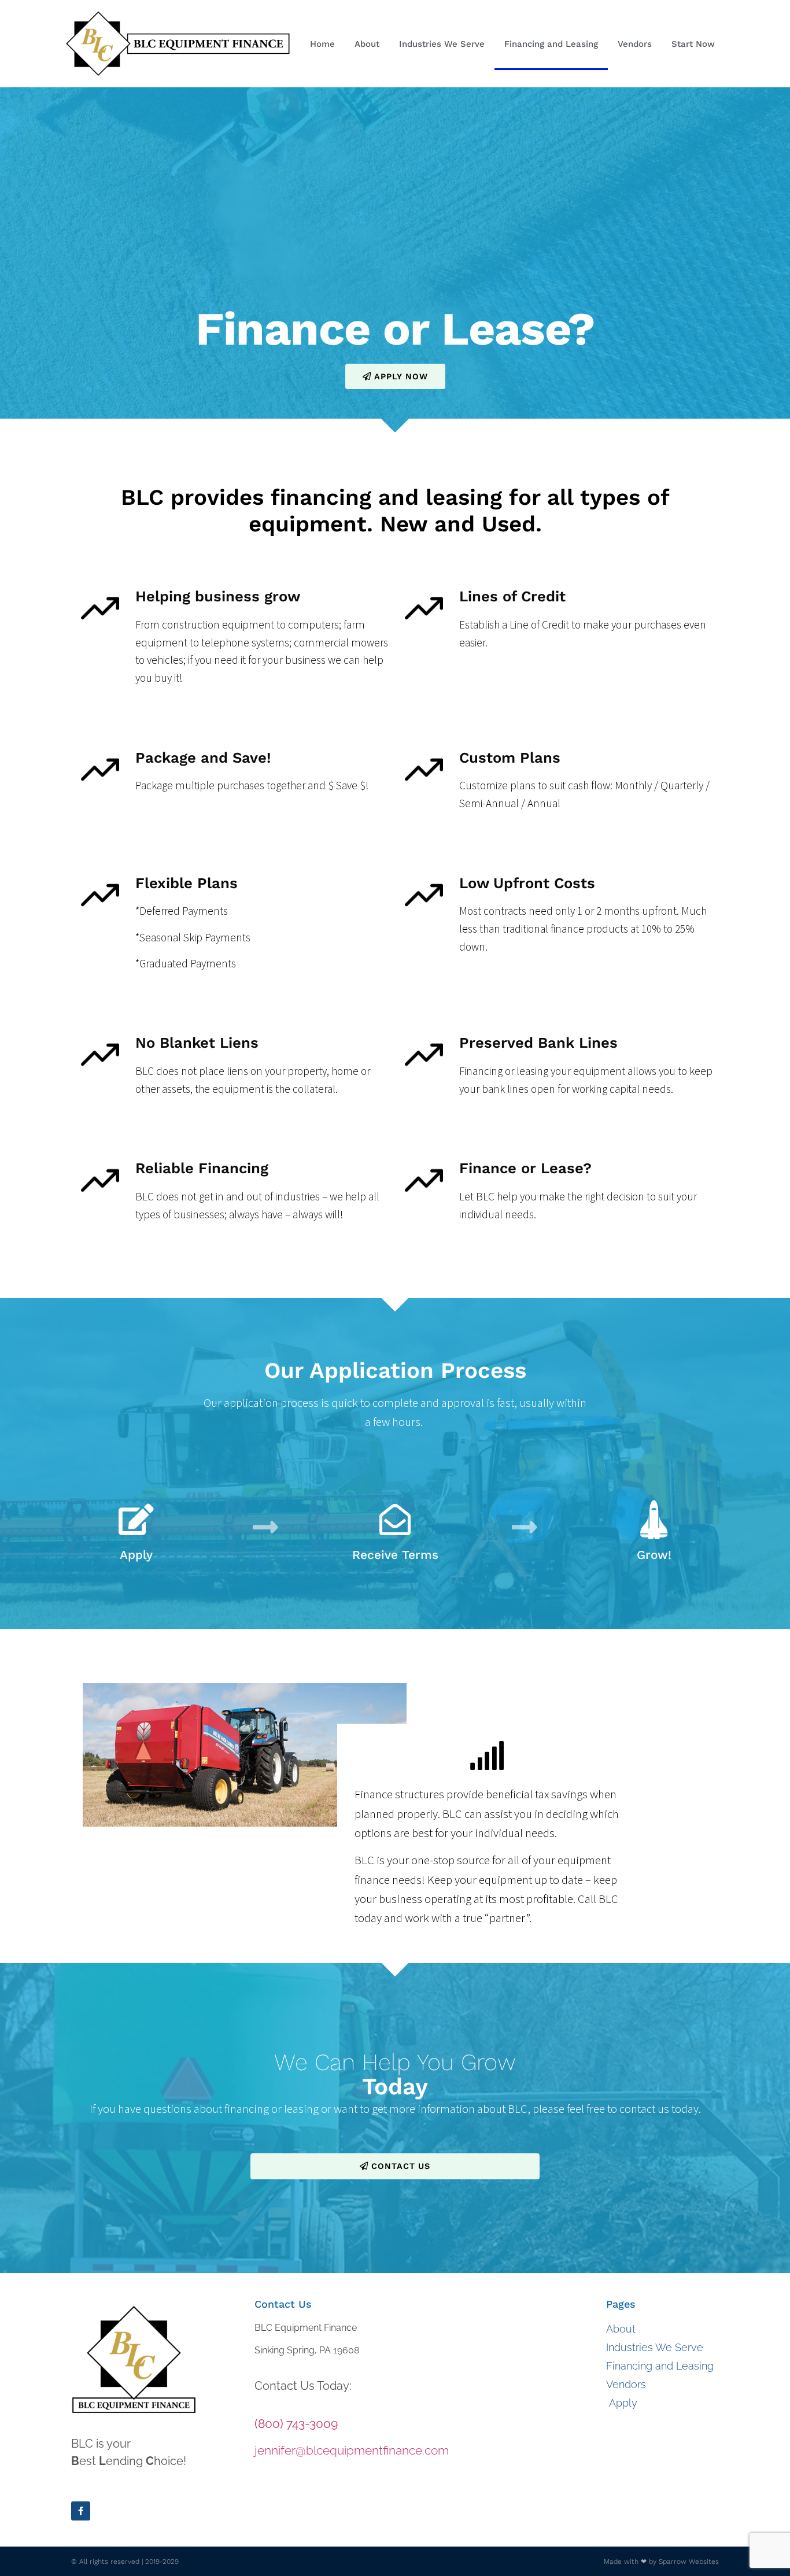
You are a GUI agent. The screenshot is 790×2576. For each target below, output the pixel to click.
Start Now (693, 44)
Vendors (635, 44)
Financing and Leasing (551, 44)
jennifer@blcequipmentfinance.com (352, 2450)
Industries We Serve (442, 44)
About (367, 44)
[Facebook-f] (81, 2511)
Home (322, 44)
